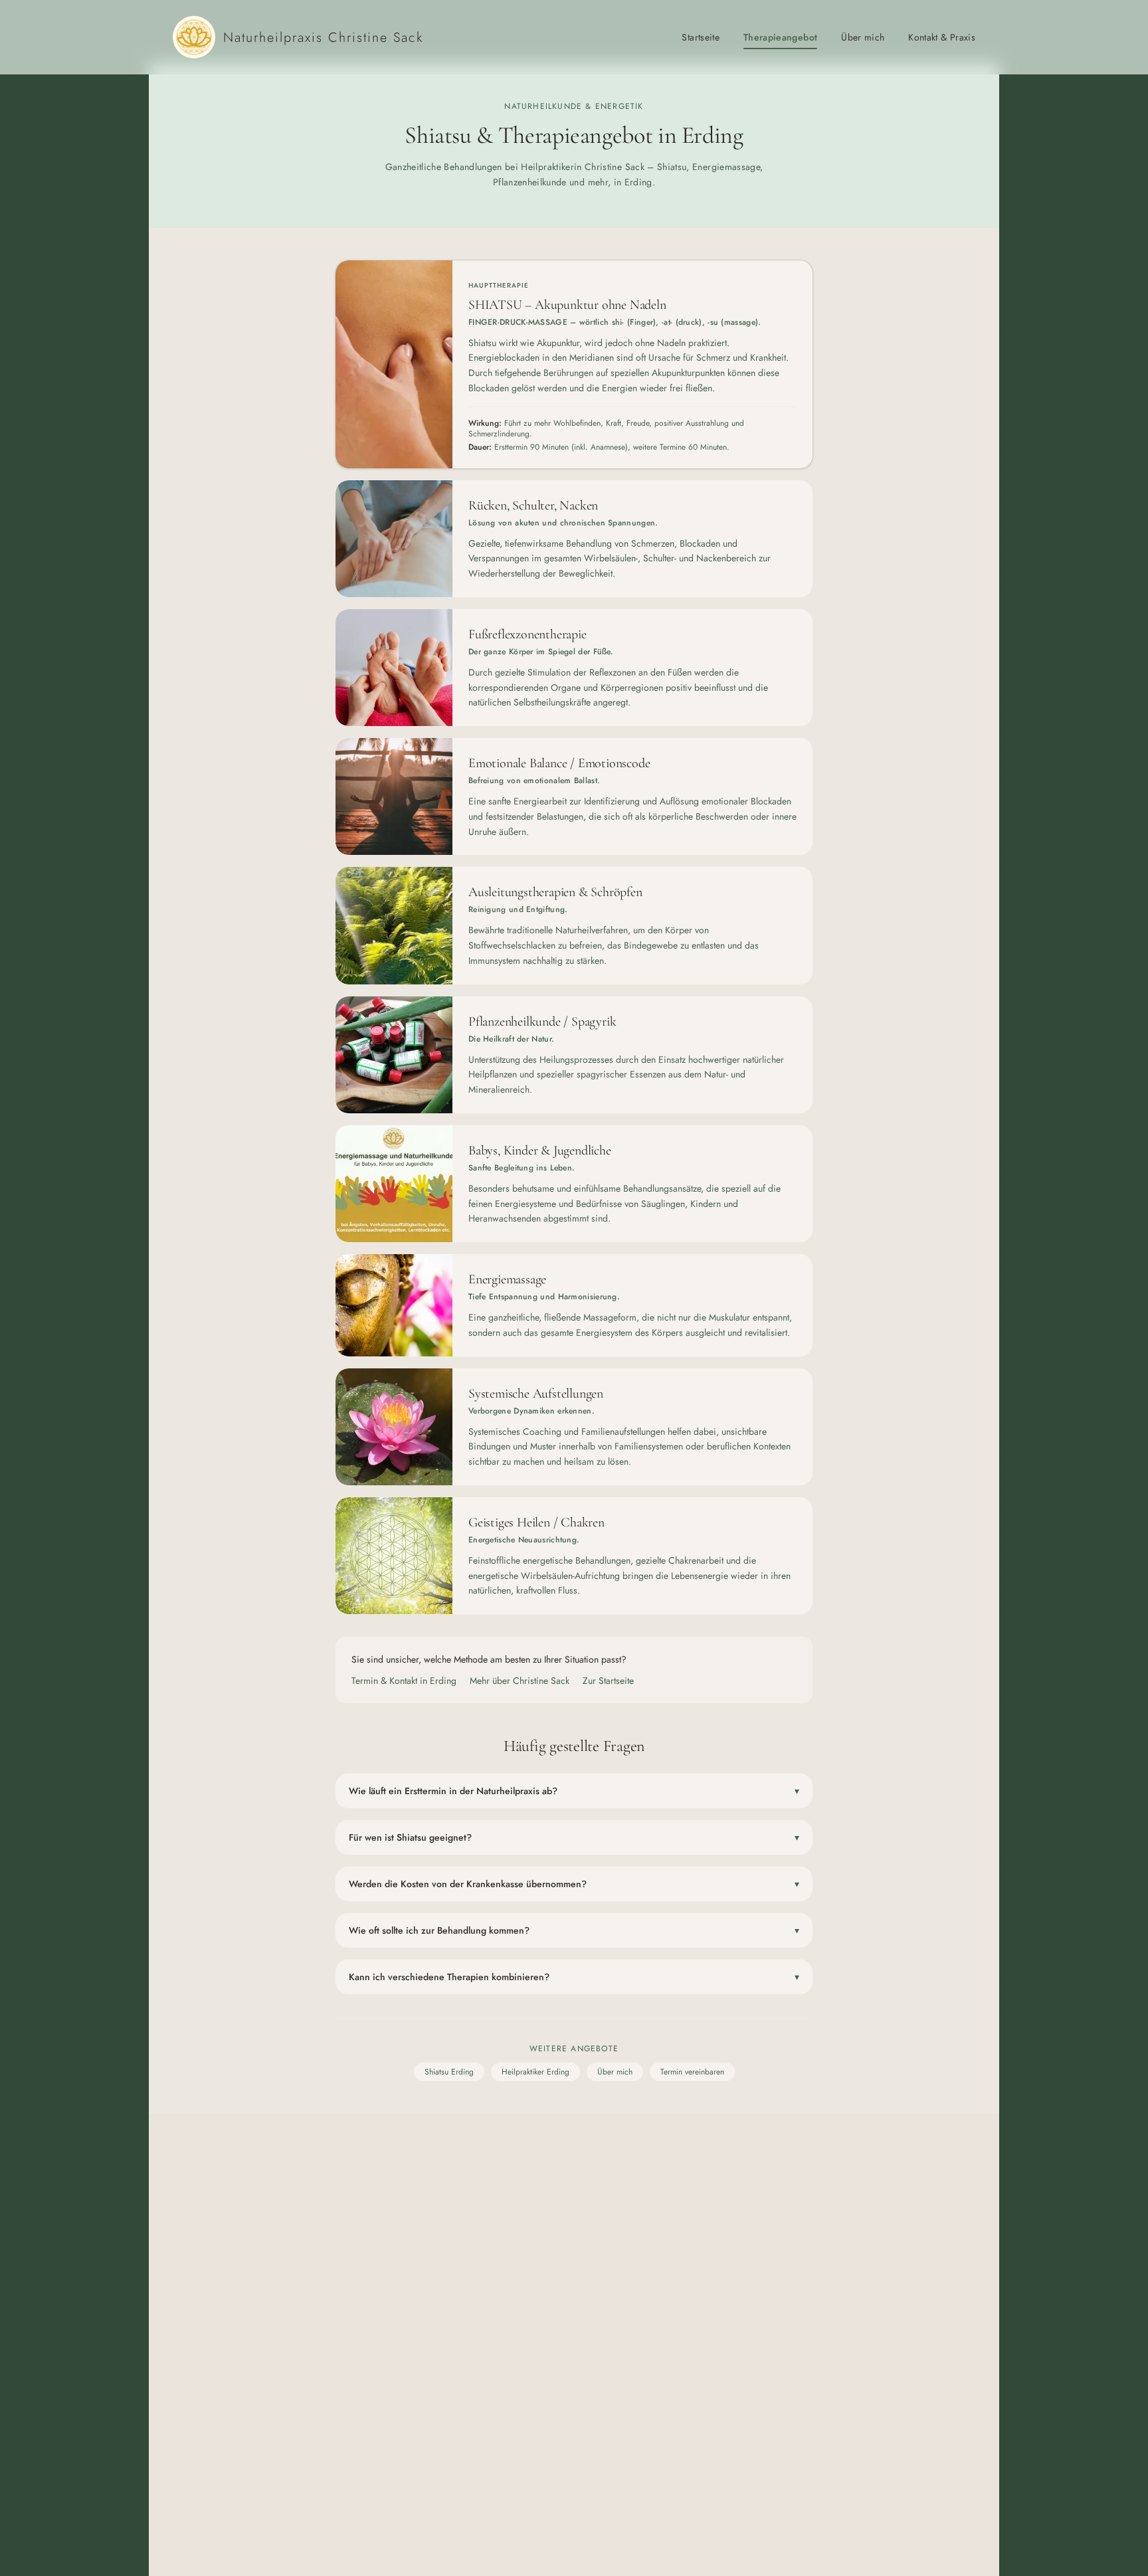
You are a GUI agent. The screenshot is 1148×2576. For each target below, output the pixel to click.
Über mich (863, 37)
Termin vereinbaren (692, 2072)
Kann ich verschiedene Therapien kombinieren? (574, 1977)
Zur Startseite (608, 1681)
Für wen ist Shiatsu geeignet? (574, 1837)
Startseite (701, 37)
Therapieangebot (780, 37)
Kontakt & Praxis (942, 37)
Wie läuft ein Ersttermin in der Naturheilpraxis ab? (574, 1791)
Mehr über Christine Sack (520, 1681)
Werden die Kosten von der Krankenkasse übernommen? (574, 1884)
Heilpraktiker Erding (535, 2072)
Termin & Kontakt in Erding (404, 1681)
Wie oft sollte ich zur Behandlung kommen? (574, 1930)
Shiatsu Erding (449, 2072)
